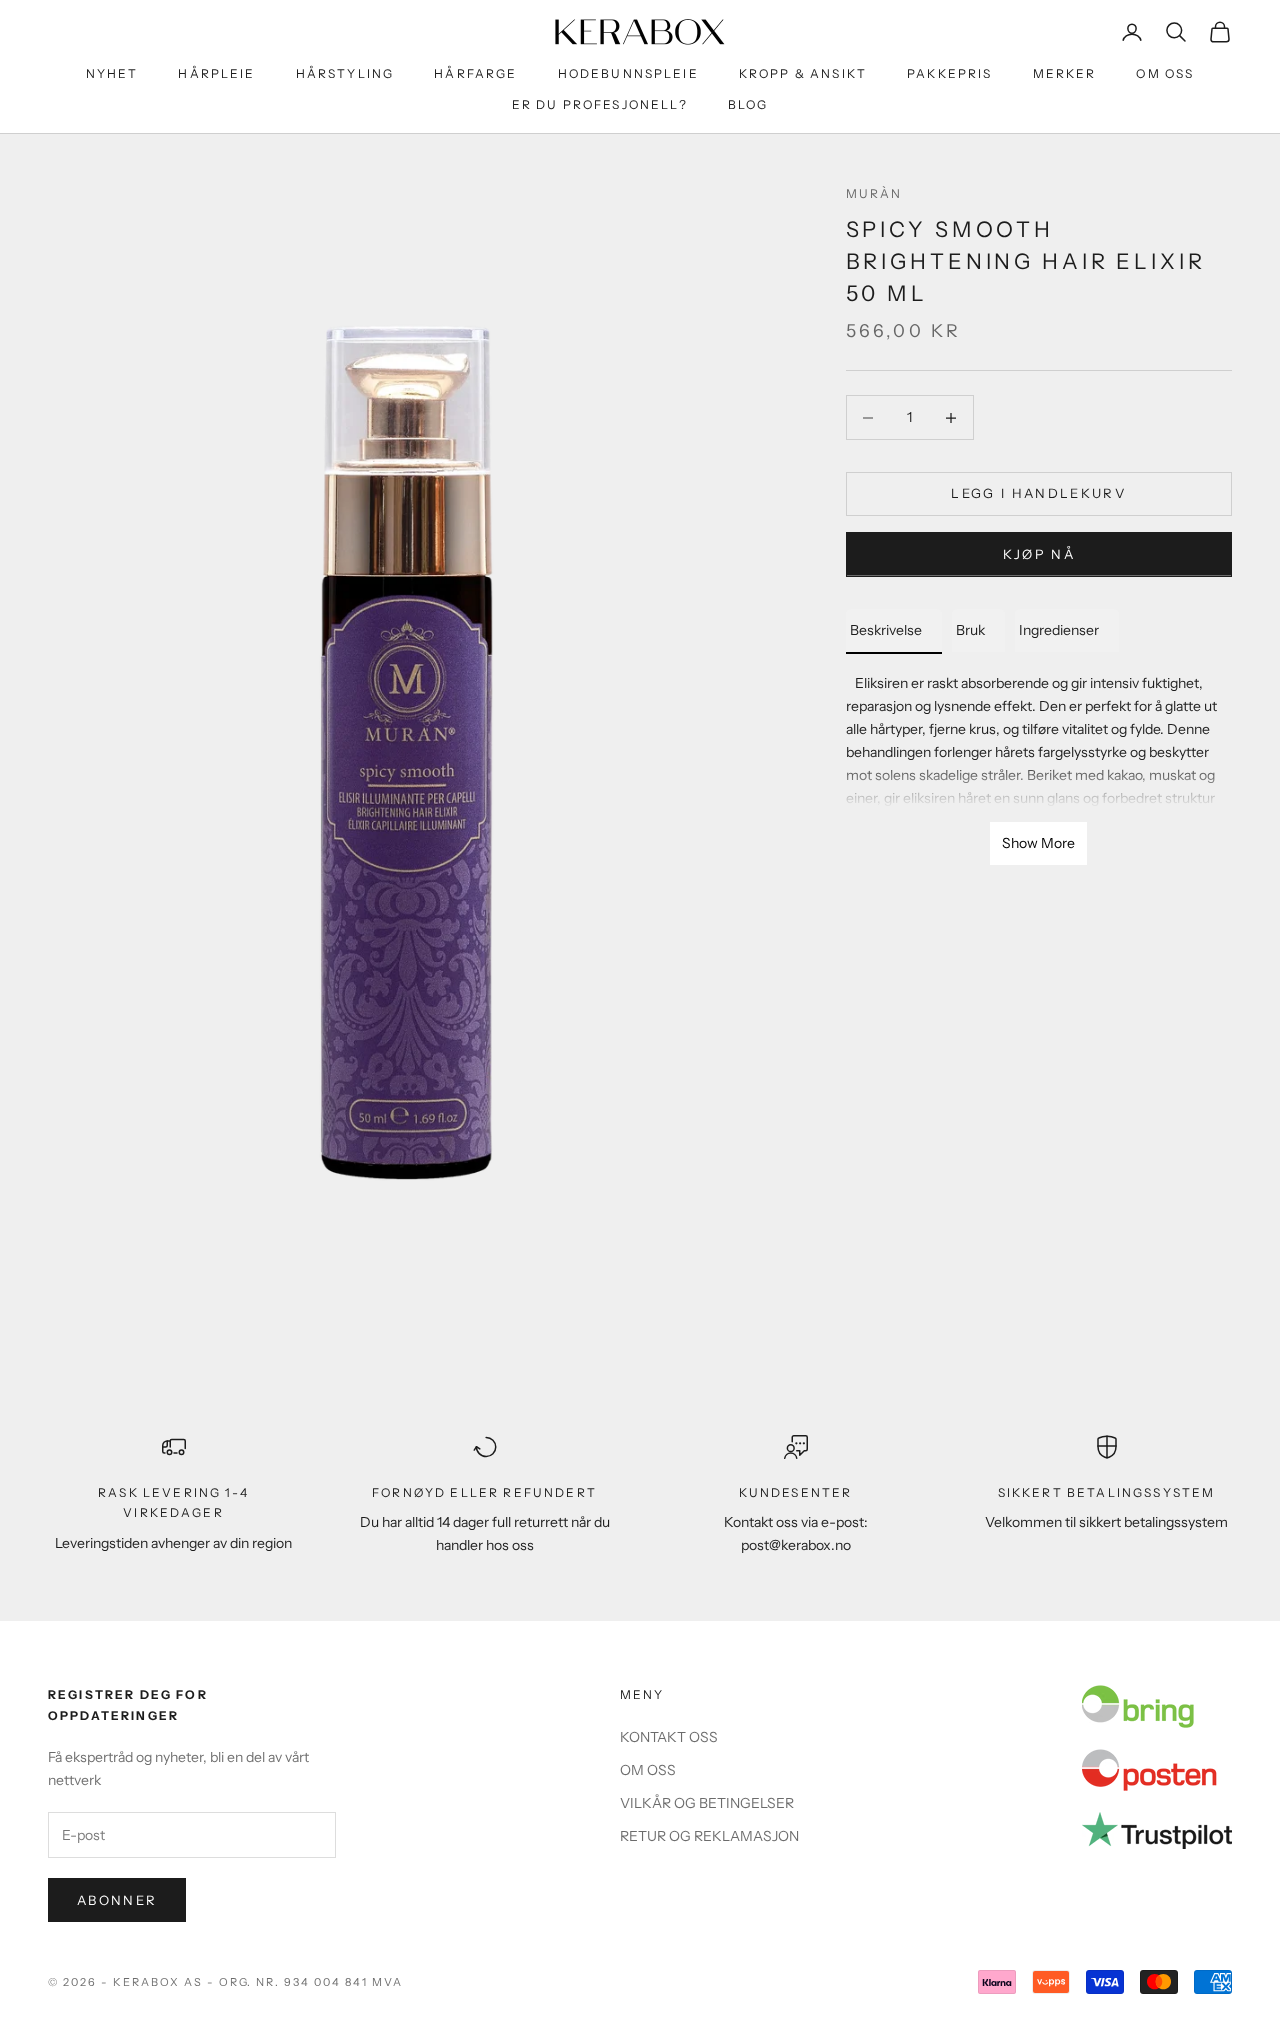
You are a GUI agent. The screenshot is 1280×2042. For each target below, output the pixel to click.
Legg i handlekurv (1038, 494)
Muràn (874, 193)
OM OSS (1165, 73)
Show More (1038, 843)
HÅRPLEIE (216, 73)
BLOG (748, 104)
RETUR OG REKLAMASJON (709, 1836)
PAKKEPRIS (949, 73)
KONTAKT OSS (669, 1737)
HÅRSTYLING (345, 73)
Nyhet (112, 73)
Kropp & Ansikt (803, 73)
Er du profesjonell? (600, 104)
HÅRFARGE (475, 73)
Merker (1065, 73)
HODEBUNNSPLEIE (628, 73)
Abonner (117, 1900)
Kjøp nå (1039, 555)
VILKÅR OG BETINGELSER (707, 1803)
